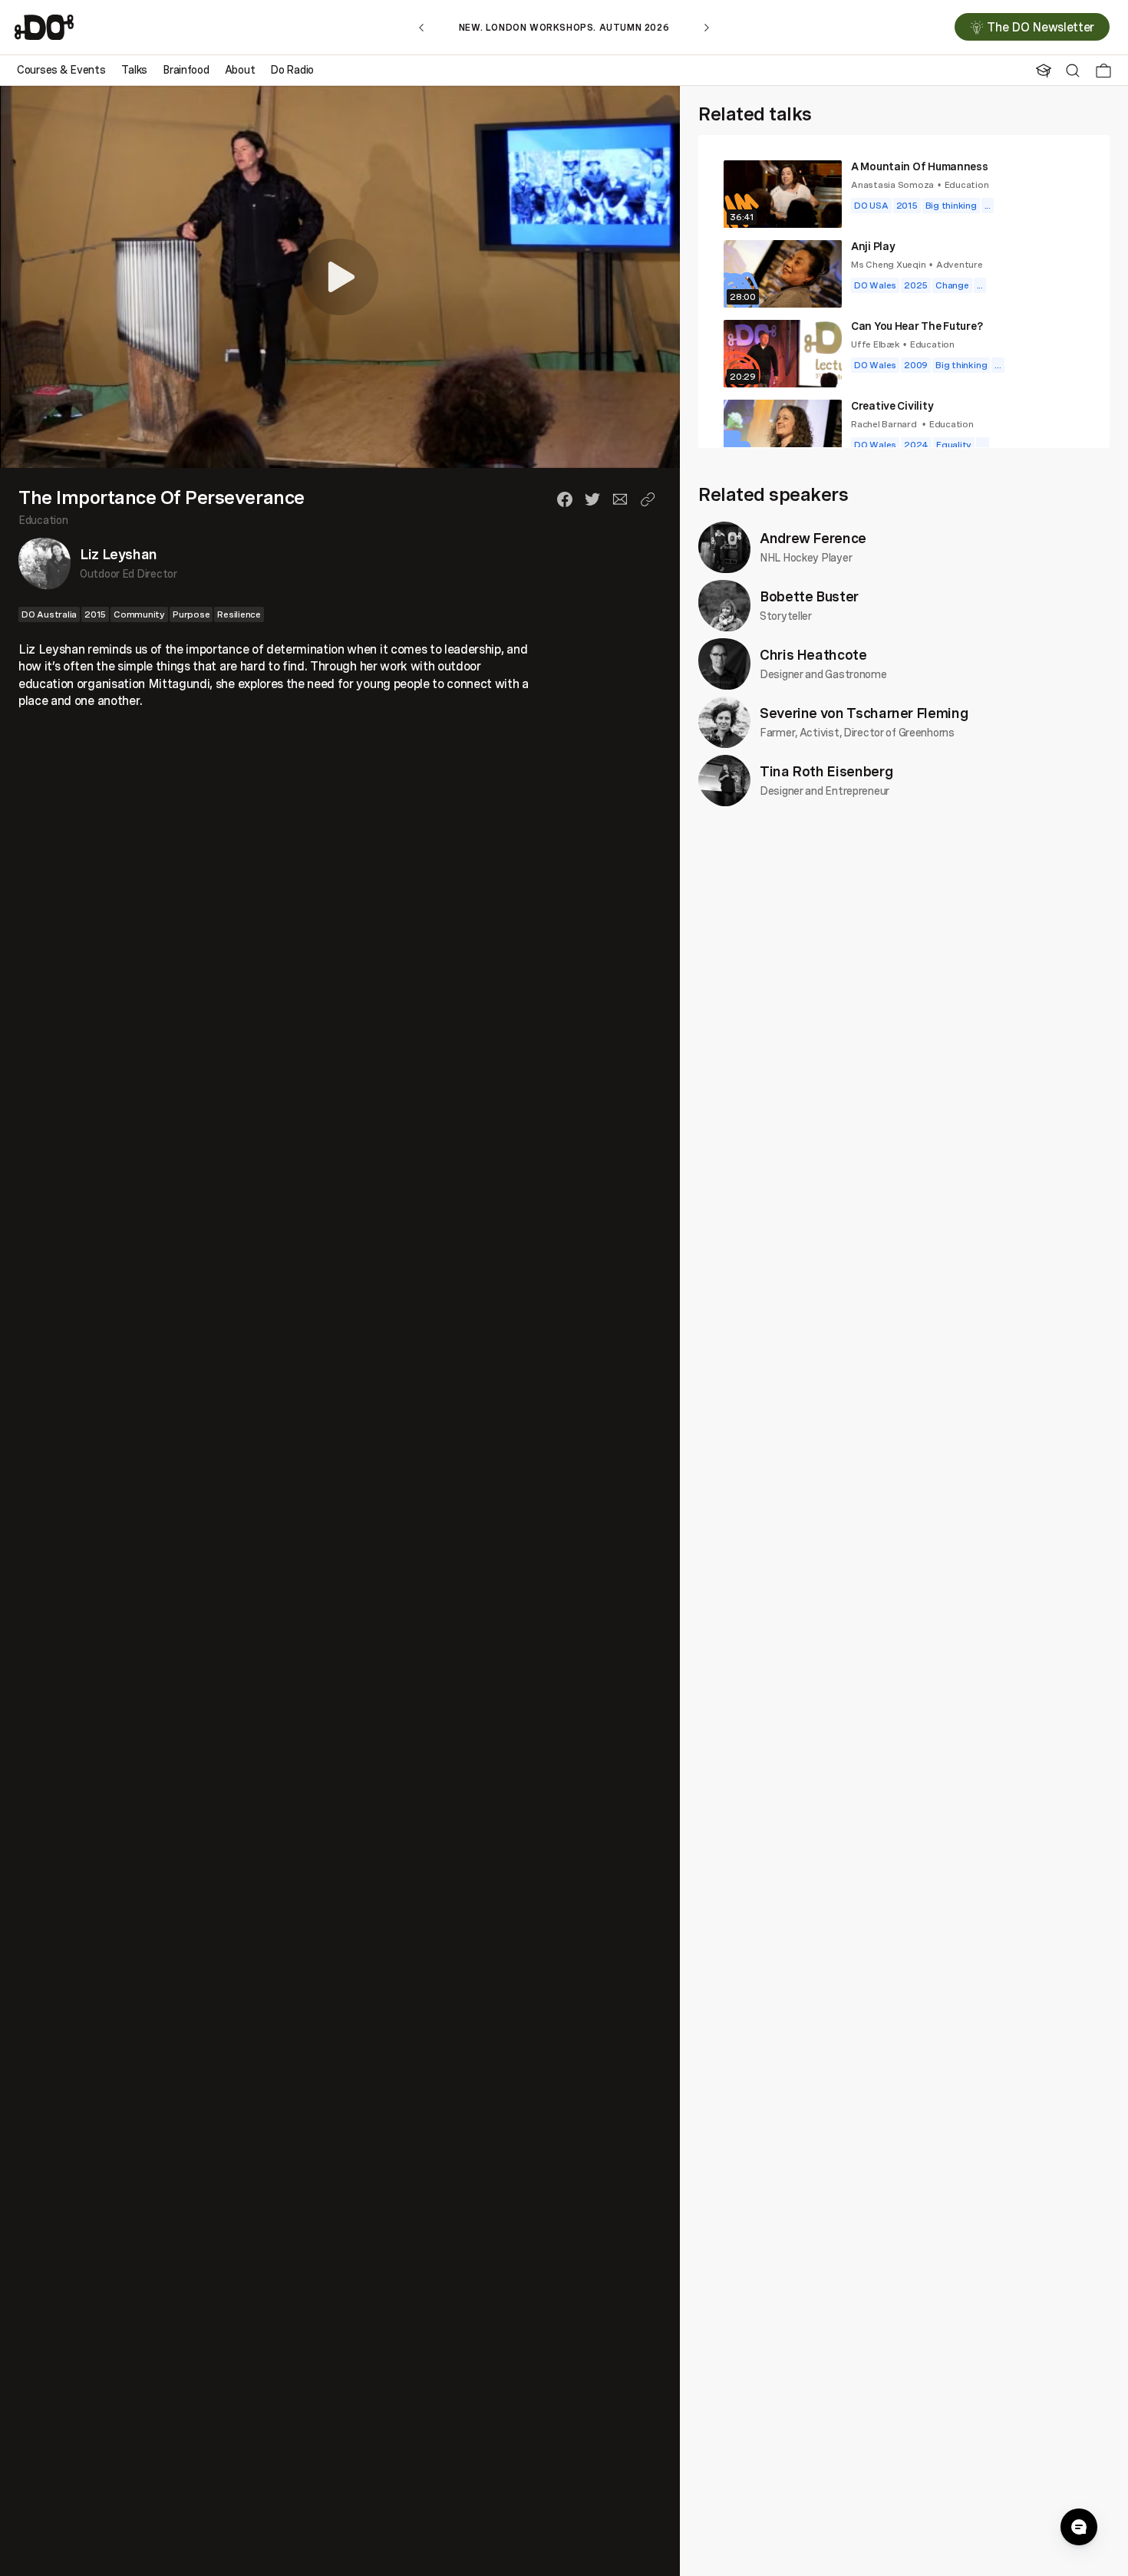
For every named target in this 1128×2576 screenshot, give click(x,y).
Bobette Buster (809, 596)
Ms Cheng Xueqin (888, 264)
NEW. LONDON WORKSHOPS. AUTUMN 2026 (564, 27)
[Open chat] (1079, 2527)
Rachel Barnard (885, 424)
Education (43, 520)
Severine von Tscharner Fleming (864, 713)
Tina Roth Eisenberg (826, 771)
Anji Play (873, 246)
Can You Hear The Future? (917, 326)
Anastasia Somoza (892, 184)
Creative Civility (892, 405)
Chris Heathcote (813, 654)
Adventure (960, 264)
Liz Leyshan (119, 555)
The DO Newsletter (1041, 28)
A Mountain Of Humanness (920, 166)
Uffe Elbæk (876, 344)
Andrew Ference (813, 538)
